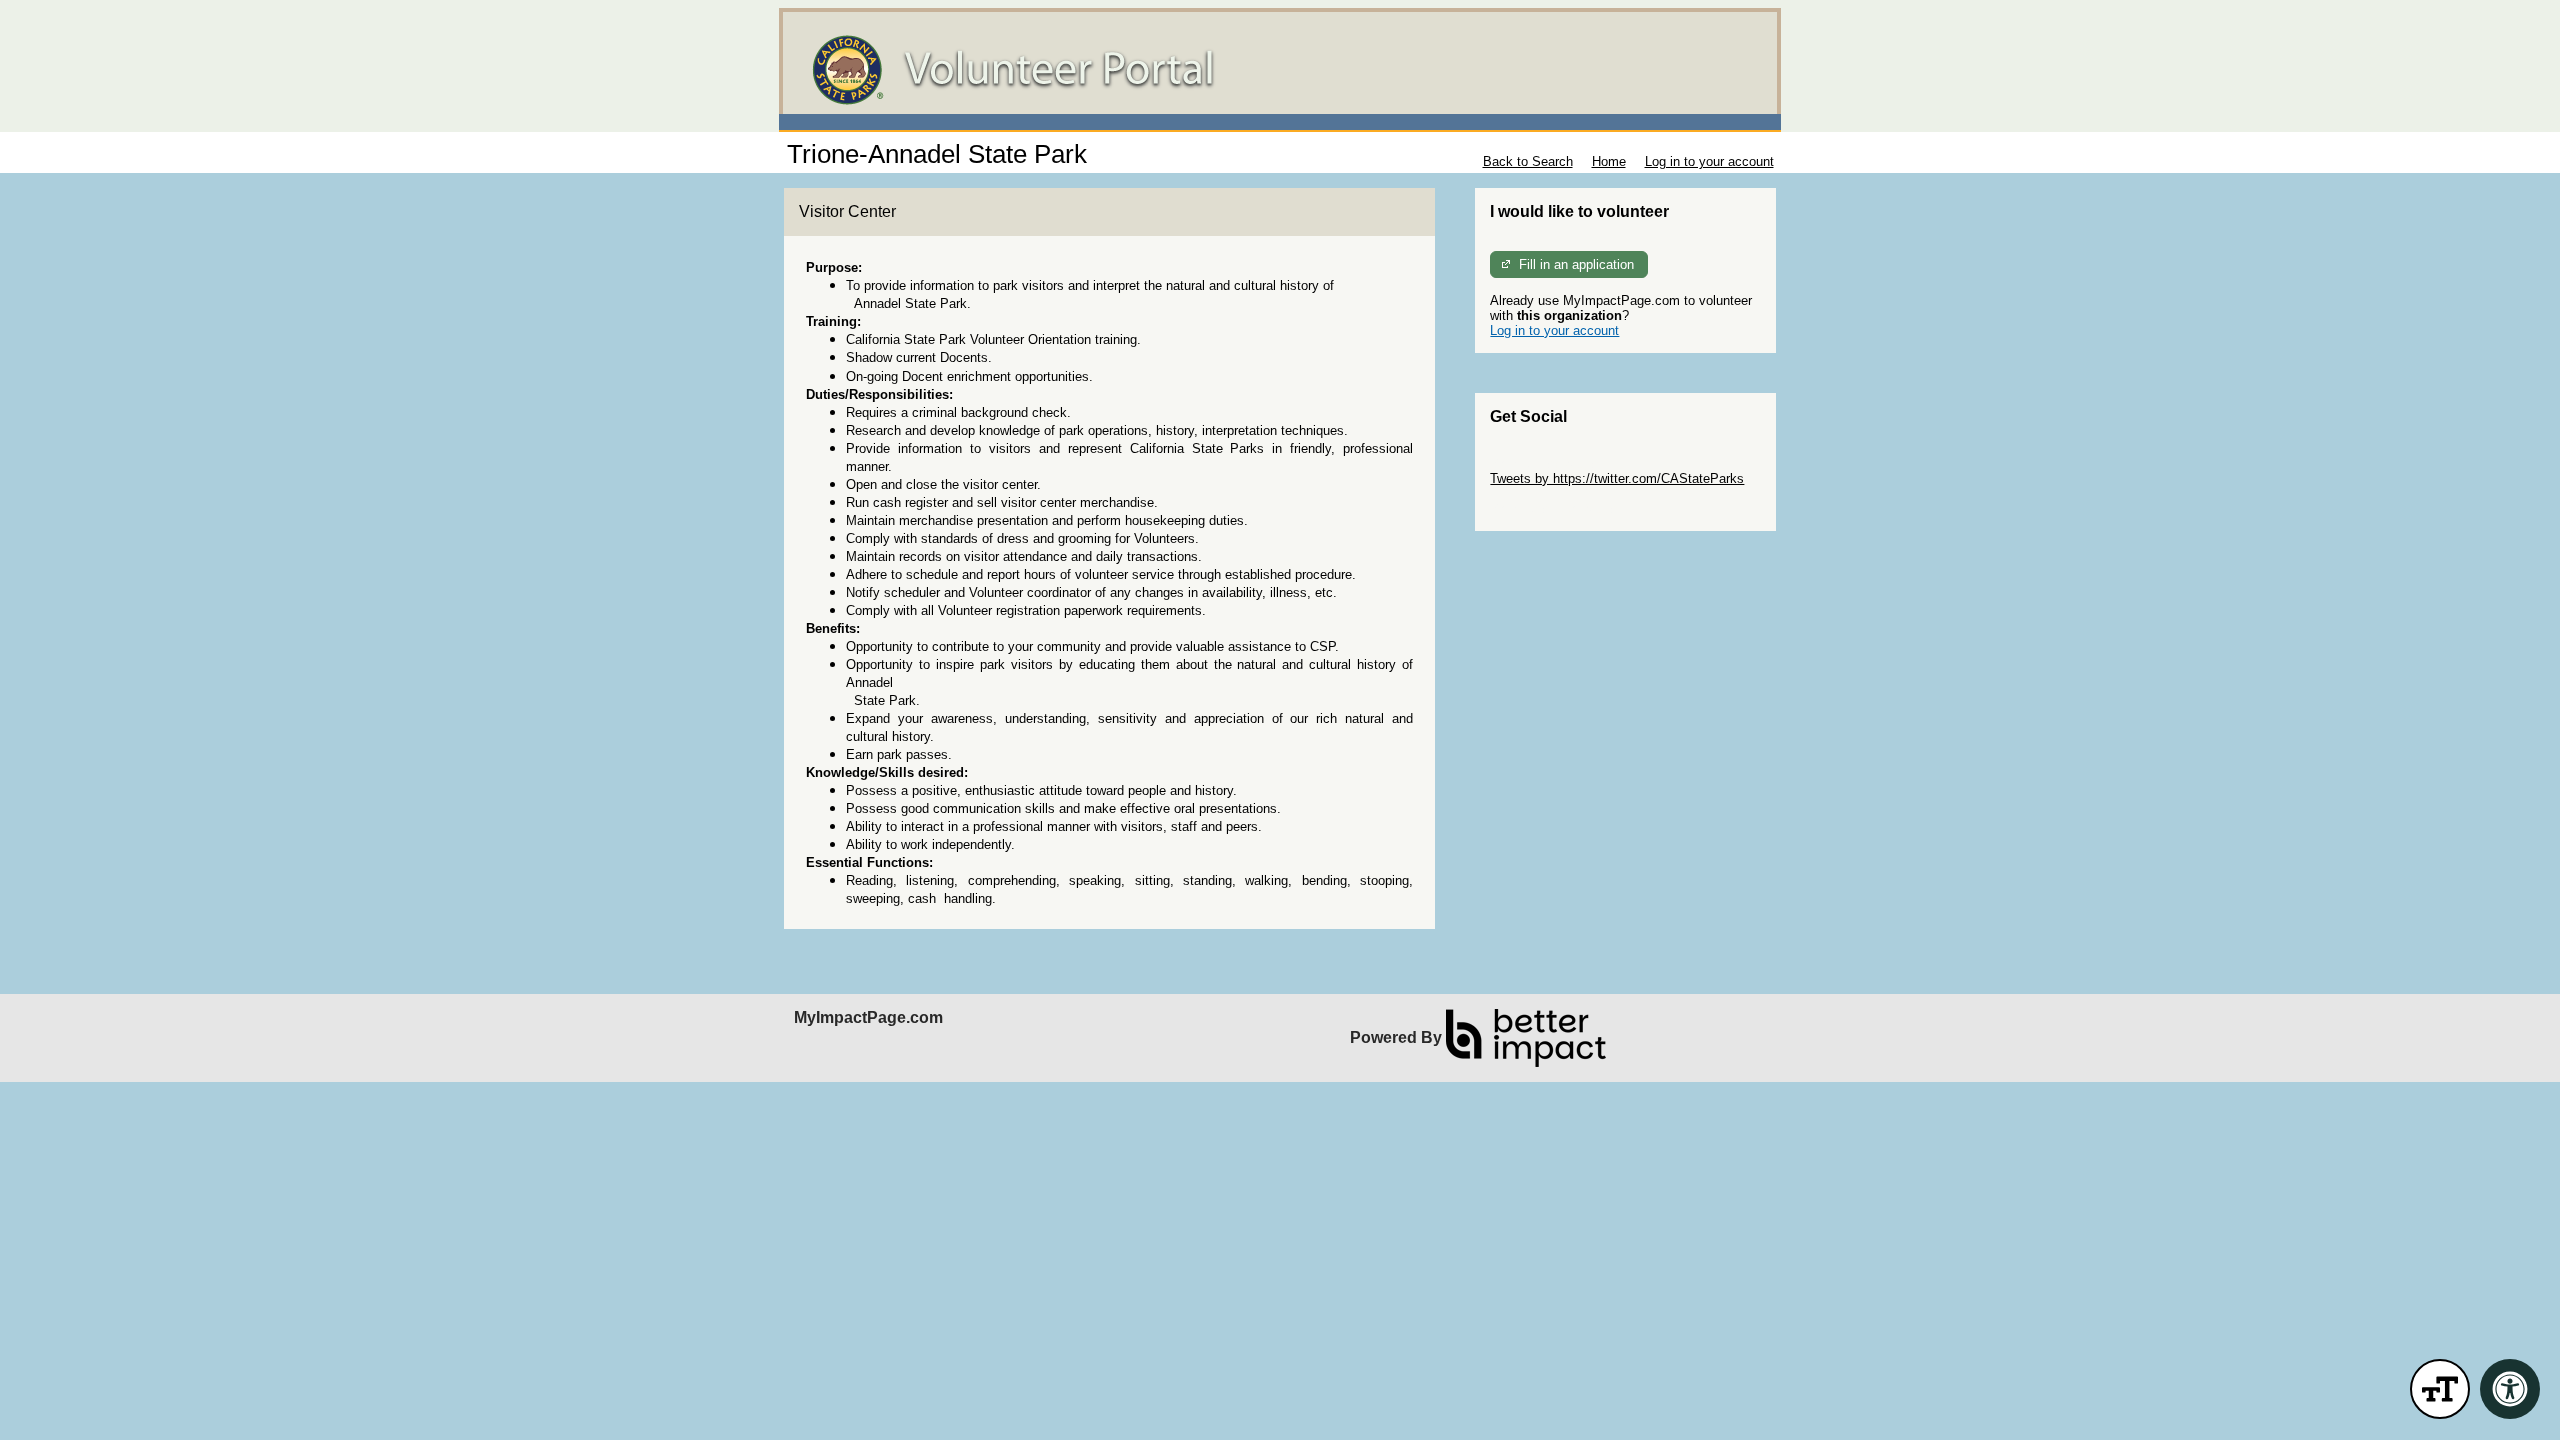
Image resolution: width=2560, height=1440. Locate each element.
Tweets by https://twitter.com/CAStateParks (1617, 478)
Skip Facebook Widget (1555, 508)
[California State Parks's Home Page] (1280, 70)
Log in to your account (1709, 161)
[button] (2440, 1389)
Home (1609, 161)
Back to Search (1528, 161)
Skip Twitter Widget (1546, 463)
